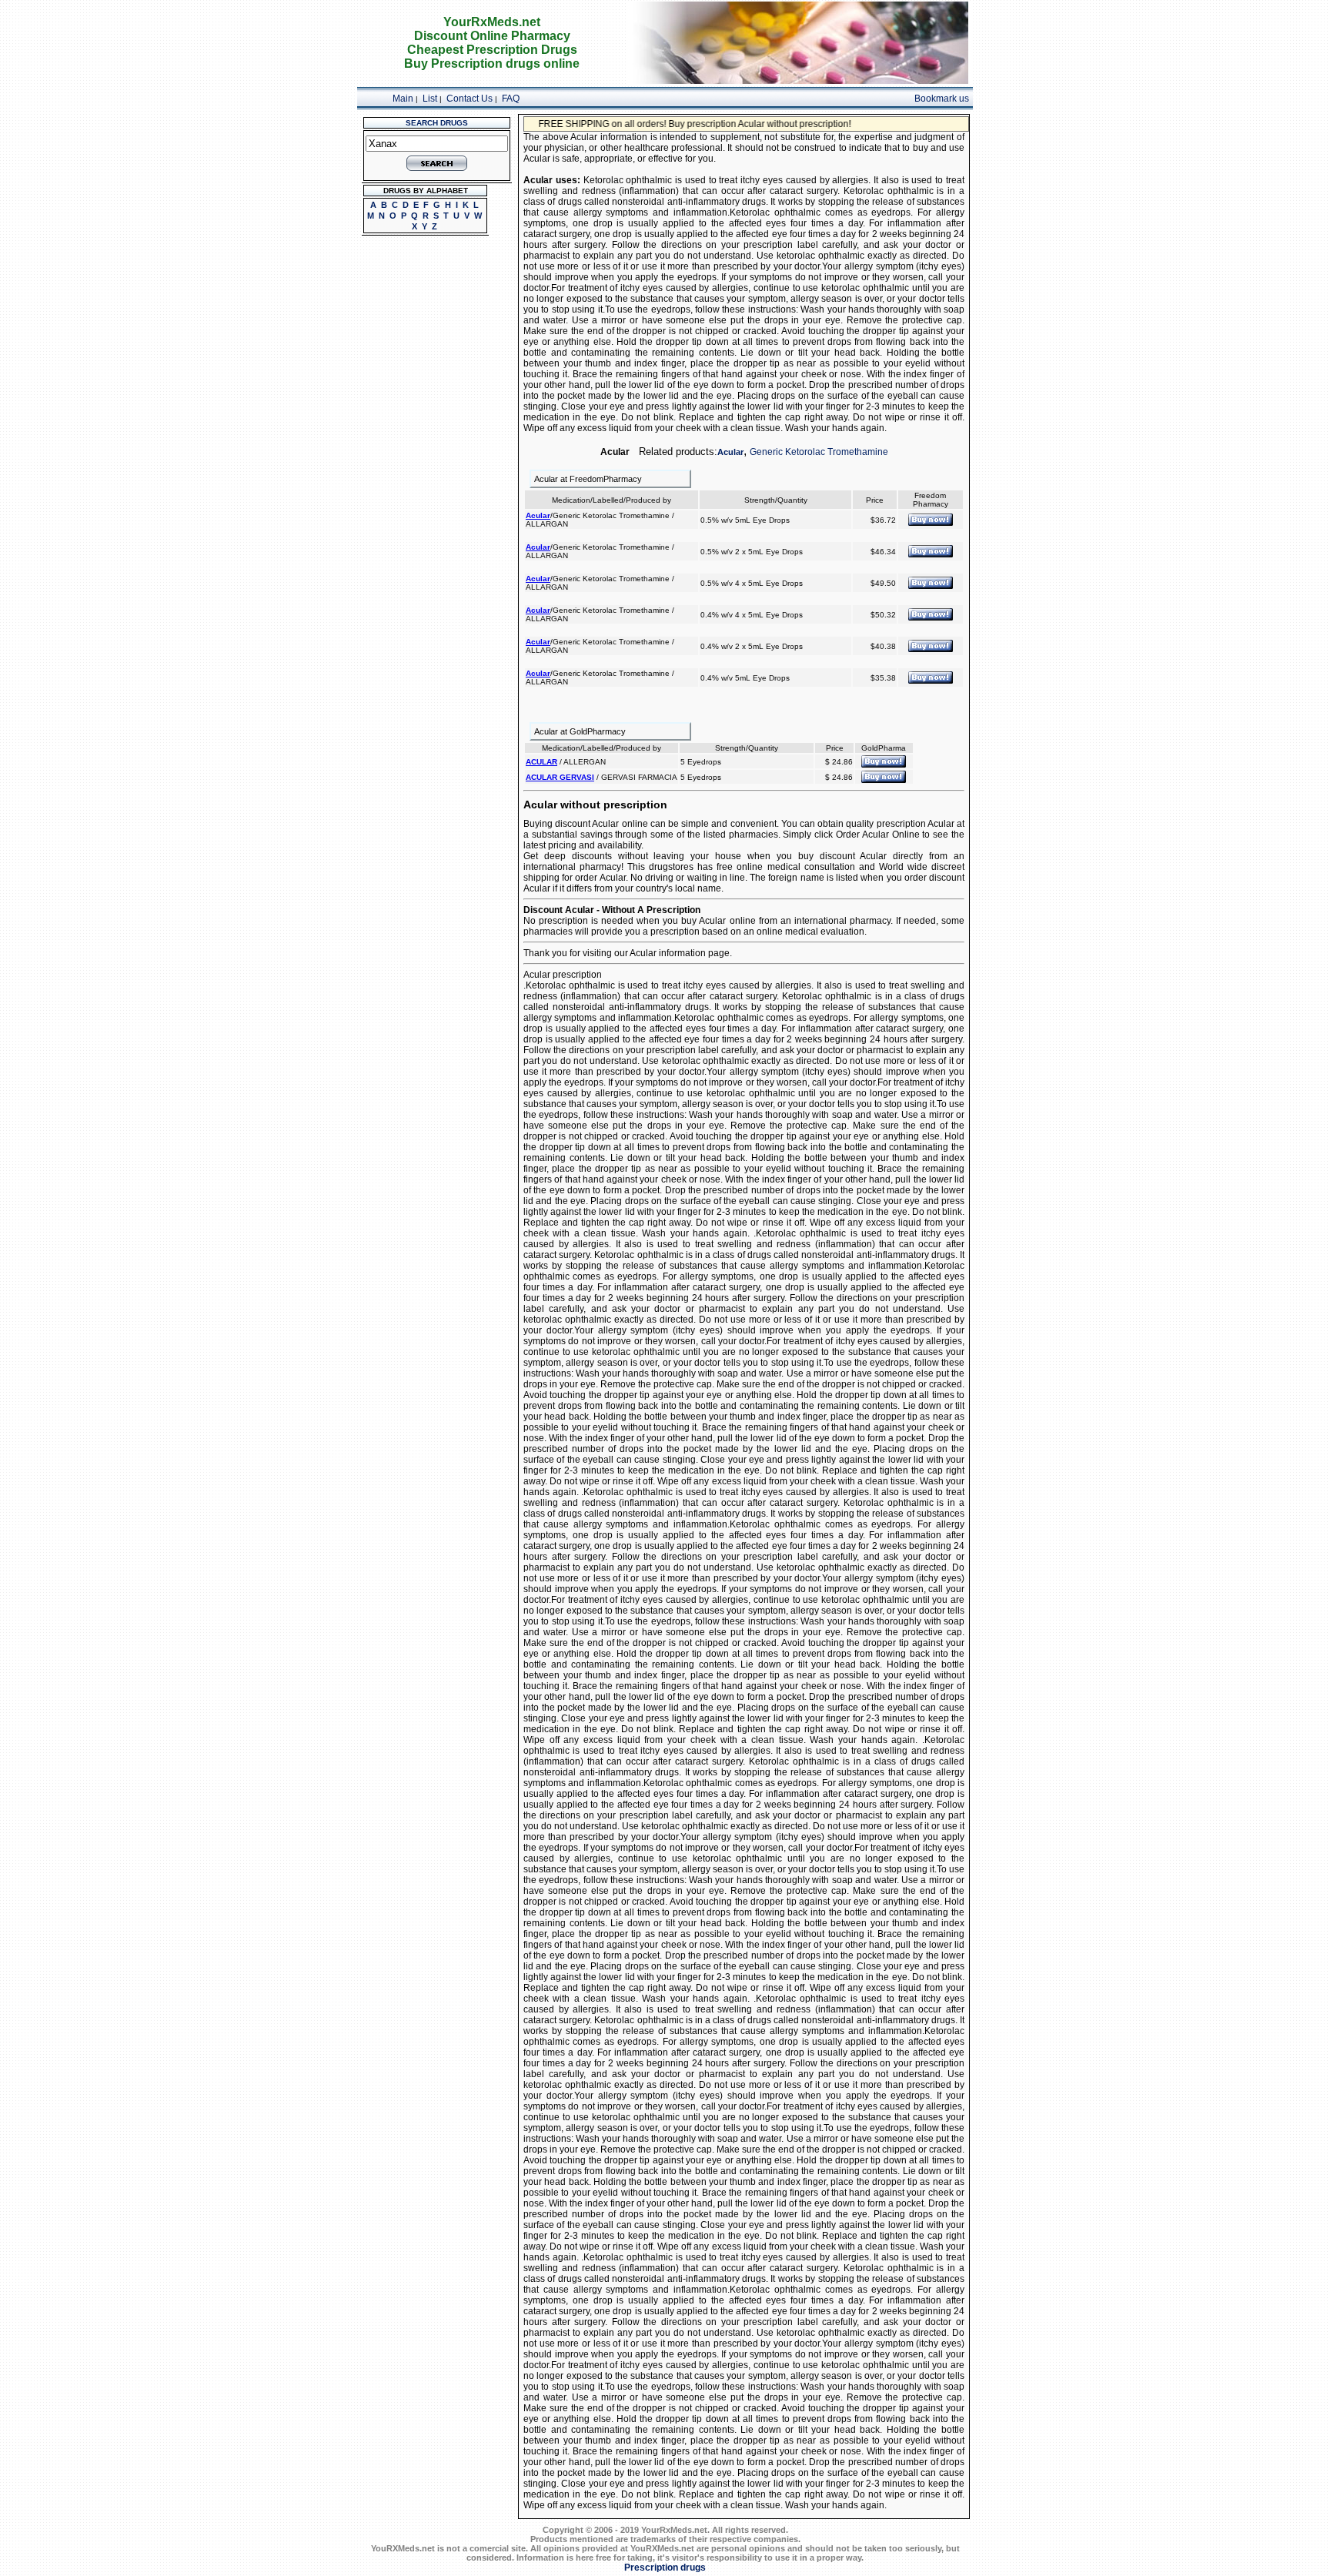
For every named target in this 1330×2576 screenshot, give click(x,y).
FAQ (511, 99)
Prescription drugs (665, 2568)
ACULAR (541, 762)
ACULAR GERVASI (560, 777)
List (430, 99)
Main (403, 99)
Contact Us (470, 99)
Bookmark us (942, 99)
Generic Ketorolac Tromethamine (819, 452)
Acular (730, 452)
